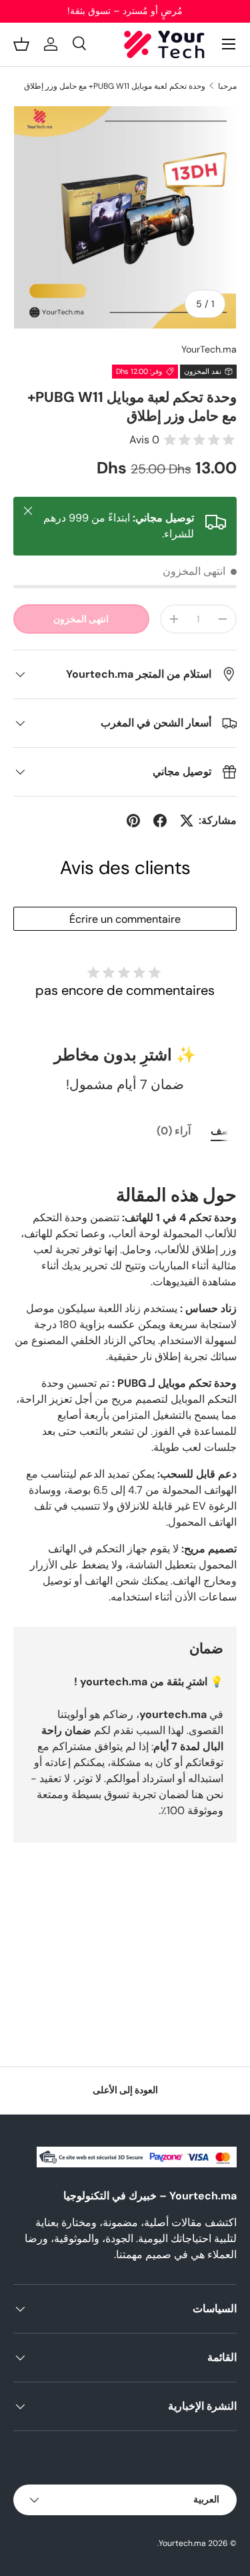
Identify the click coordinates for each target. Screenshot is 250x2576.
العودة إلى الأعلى (125, 2090)
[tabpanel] (125, 1381)
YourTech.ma (209, 349)
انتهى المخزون (81, 619)
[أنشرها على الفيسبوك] (160, 821)
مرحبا (227, 86)
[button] (21, 44)
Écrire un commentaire (125, 919)
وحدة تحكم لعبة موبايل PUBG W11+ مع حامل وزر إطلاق (115, 86)
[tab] (224, 1131)
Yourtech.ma (182, 2543)
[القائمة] (229, 44)
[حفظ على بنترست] (133, 821)
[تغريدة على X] (187, 821)
